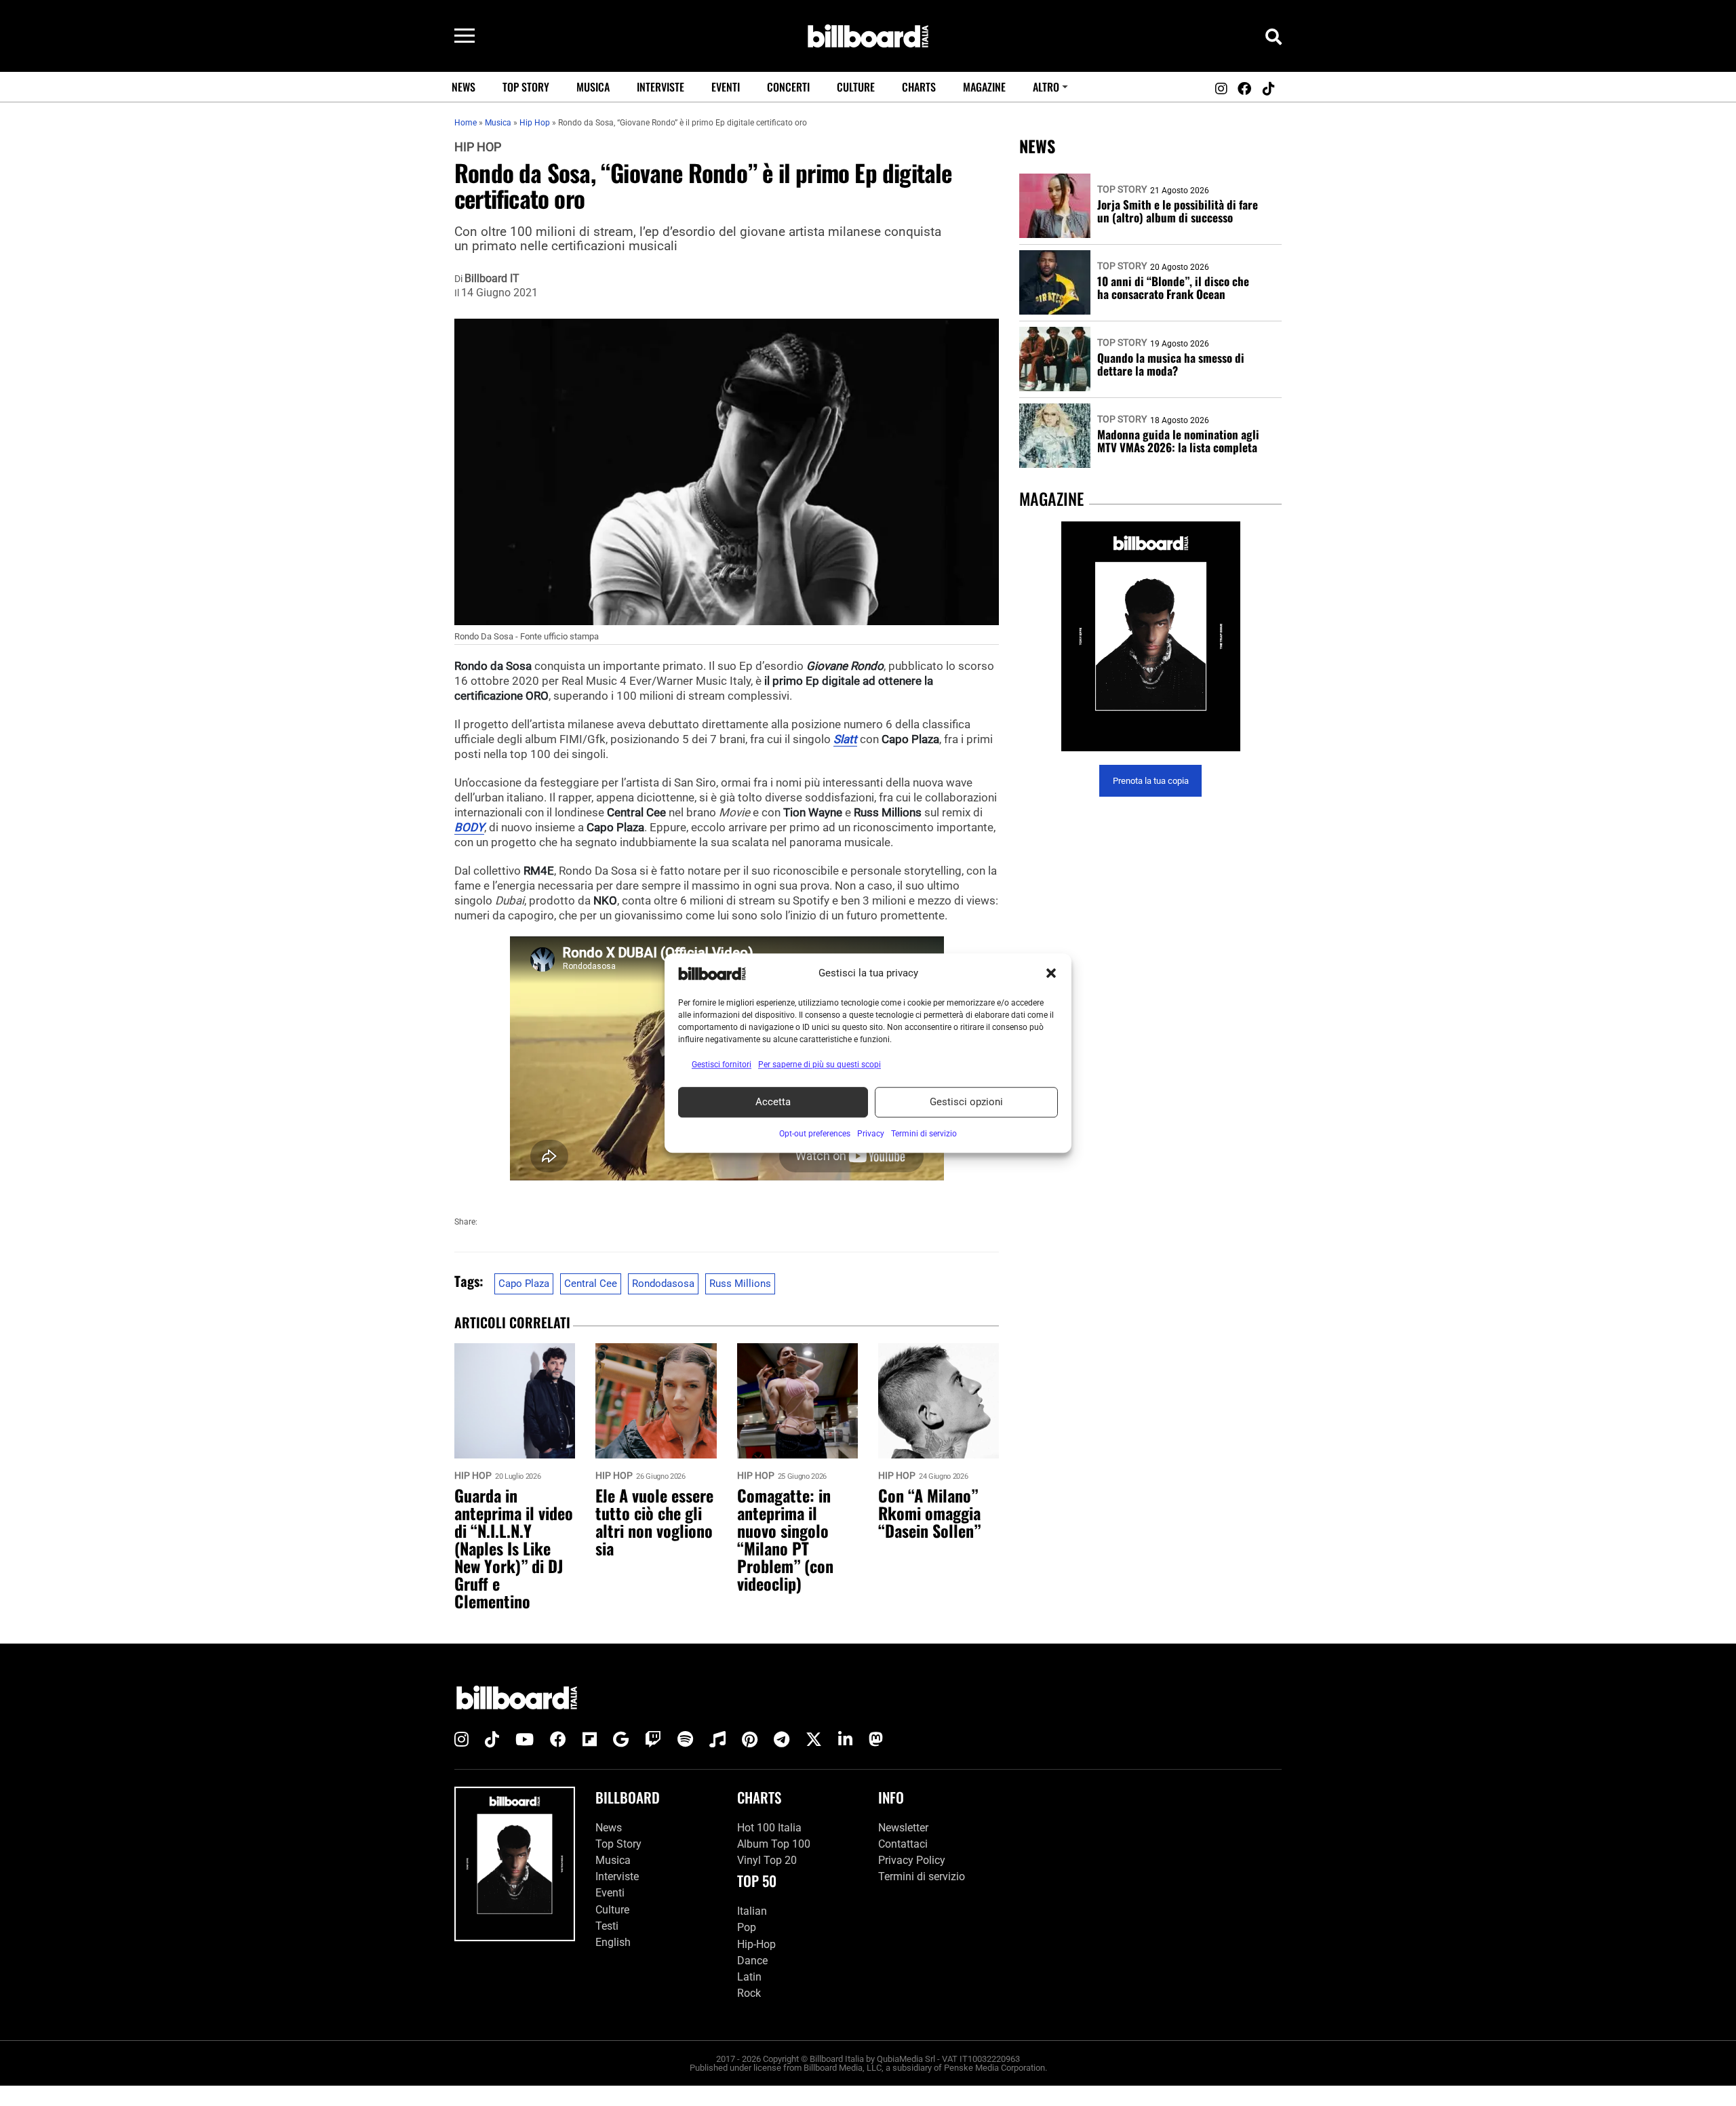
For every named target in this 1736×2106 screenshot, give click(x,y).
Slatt (845, 739)
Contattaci (903, 1844)
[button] (1051, 974)
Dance (752, 1961)
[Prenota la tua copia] (1150, 636)
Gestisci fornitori (722, 1065)
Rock (749, 1993)
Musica (593, 87)
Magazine (984, 87)
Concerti (788, 87)
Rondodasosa (663, 1284)
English (613, 1942)
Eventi (726, 87)
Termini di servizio (922, 1876)
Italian (752, 1911)
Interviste (660, 87)
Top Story (526, 87)
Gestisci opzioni (966, 1102)
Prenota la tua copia (1151, 781)
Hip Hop (478, 147)
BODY (469, 827)
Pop (747, 1927)
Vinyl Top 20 (767, 1860)
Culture (856, 87)
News (463, 87)
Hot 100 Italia (769, 1828)
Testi (607, 1926)
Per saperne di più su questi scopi (820, 1065)
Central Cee (591, 1284)
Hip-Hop (756, 1944)
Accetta (773, 1102)
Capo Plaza (524, 1284)
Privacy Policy (912, 1860)
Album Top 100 (774, 1844)
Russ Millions (740, 1284)
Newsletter (903, 1828)
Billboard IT (492, 279)
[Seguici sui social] (1221, 89)
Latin (749, 1977)
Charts (919, 87)
